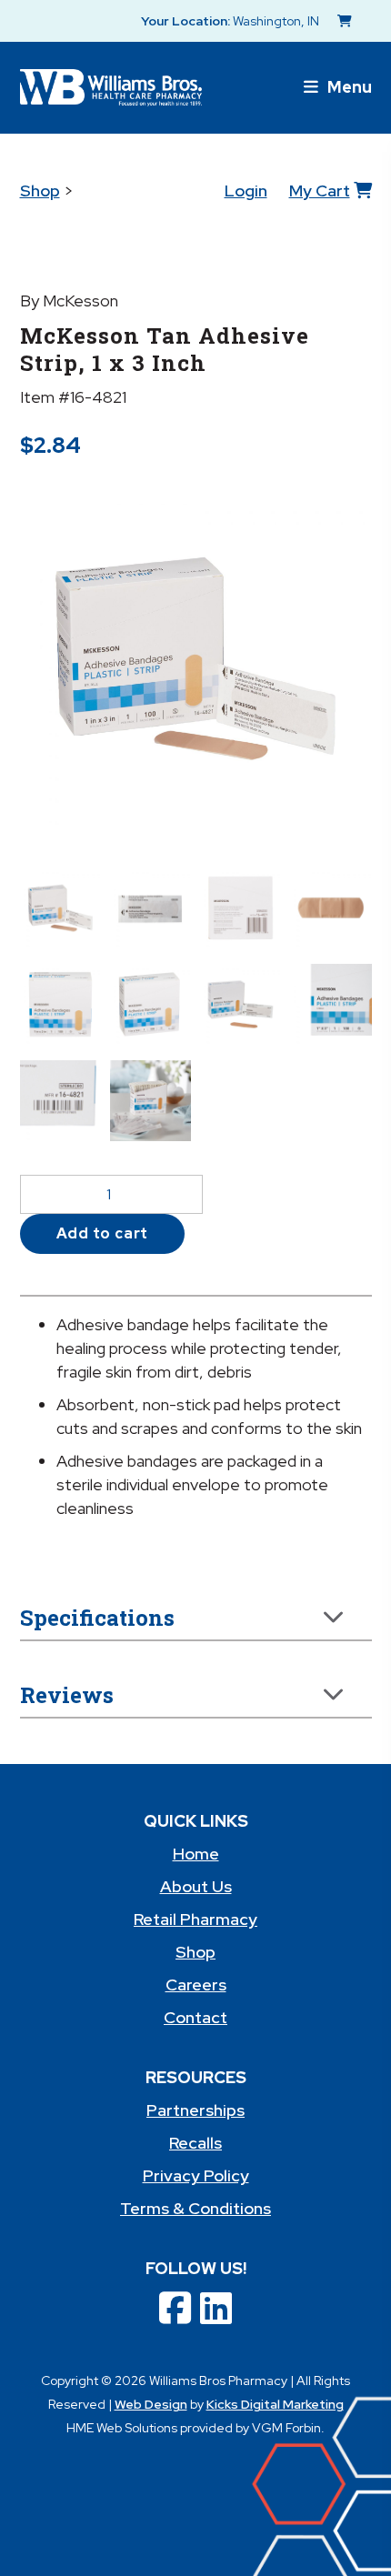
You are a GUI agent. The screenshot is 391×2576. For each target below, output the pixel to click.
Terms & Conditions (195, 2208)
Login (246, 190)
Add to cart (103, 1233)
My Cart (320, 190)
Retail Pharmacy (195, 1919)
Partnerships (195, 2110)
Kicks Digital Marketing (275, 2404)
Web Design (151, 2404)
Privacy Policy (196, 2175)
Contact (195, 2017)
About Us (196, 1886)
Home (196, 1854)
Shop (40, 190)
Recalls (195, 2143)
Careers (196, 1985)
